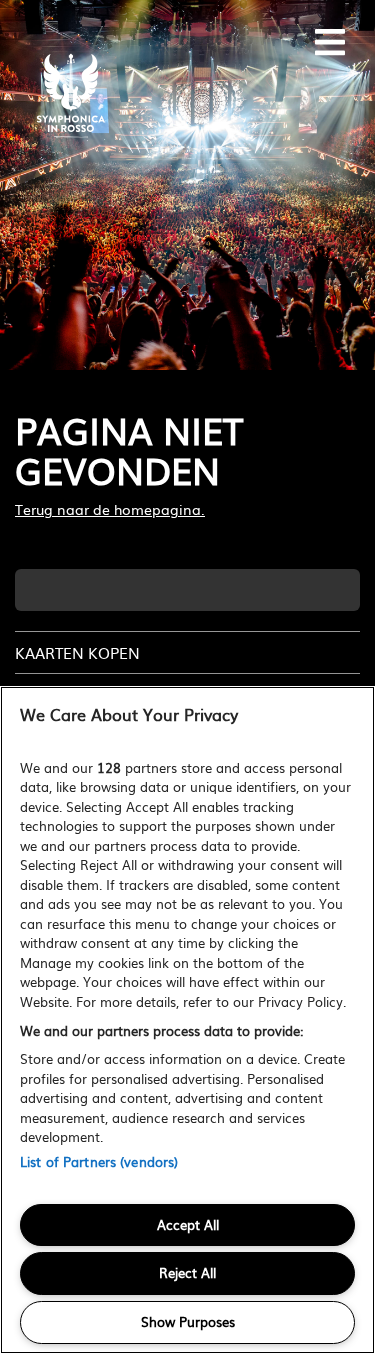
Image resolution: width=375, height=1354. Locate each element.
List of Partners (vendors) (99, 1161)
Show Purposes (188, 1321)
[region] (187, 1020)
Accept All (188, 1224)
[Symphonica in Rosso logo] (70, 95)
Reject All (187, 1272)
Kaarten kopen (77, 652)
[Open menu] (330, 40)
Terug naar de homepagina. (110, 509)
